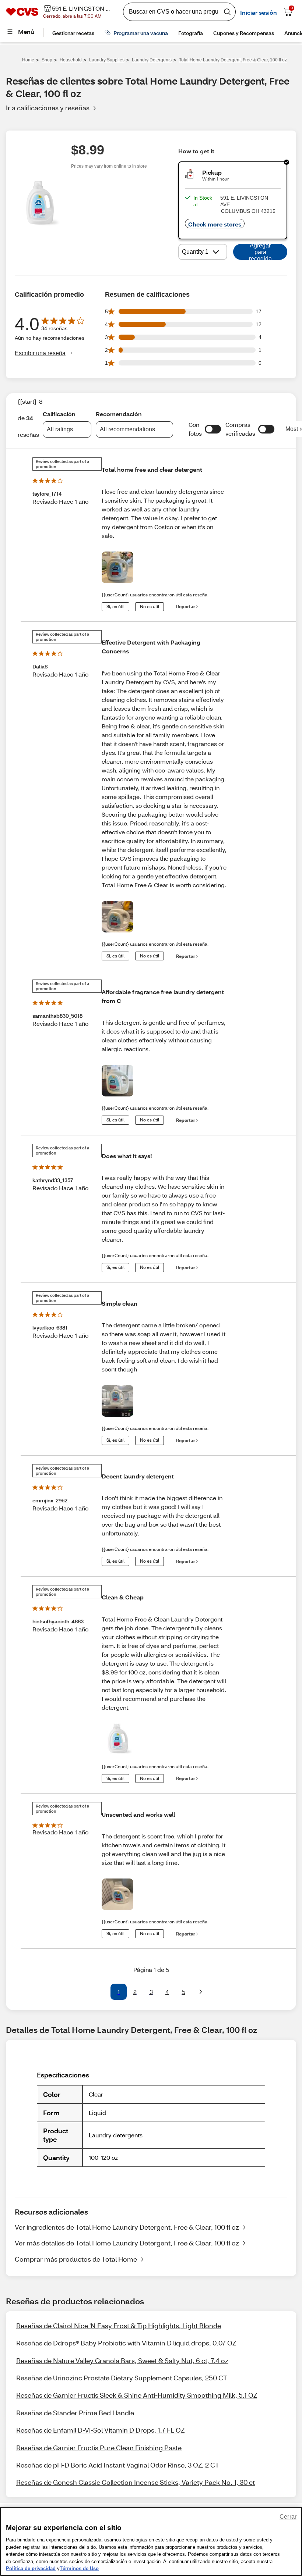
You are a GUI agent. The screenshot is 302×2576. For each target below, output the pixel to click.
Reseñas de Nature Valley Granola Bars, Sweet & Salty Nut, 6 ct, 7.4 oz (122, 2361)
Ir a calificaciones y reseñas (48, 108)
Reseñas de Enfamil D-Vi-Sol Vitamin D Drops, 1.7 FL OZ (100, 2430)
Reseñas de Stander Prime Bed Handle (75, 2413)
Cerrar (288, 2517)
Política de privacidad (31, 2568)
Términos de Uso (79, 2568)
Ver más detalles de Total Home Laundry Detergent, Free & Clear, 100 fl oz (127, 2243)
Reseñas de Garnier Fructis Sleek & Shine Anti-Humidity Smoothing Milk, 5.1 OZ (137, 2395)
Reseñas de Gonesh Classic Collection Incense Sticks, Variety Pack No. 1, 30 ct (136, 2482)
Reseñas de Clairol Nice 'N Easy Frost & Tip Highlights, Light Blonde (119, 2326)
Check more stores (215, 224)
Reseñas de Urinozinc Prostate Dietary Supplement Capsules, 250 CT (122, 2378)
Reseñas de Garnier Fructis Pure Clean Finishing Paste (99, 2448)
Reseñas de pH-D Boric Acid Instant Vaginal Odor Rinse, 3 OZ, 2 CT (118, 2465)
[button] (213, 429)
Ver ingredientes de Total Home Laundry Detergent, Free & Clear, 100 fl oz (127, 2227)
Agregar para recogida (260, 252)
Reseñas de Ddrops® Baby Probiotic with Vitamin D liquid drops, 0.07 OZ (126, 2343)
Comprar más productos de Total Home (76, 2259)
